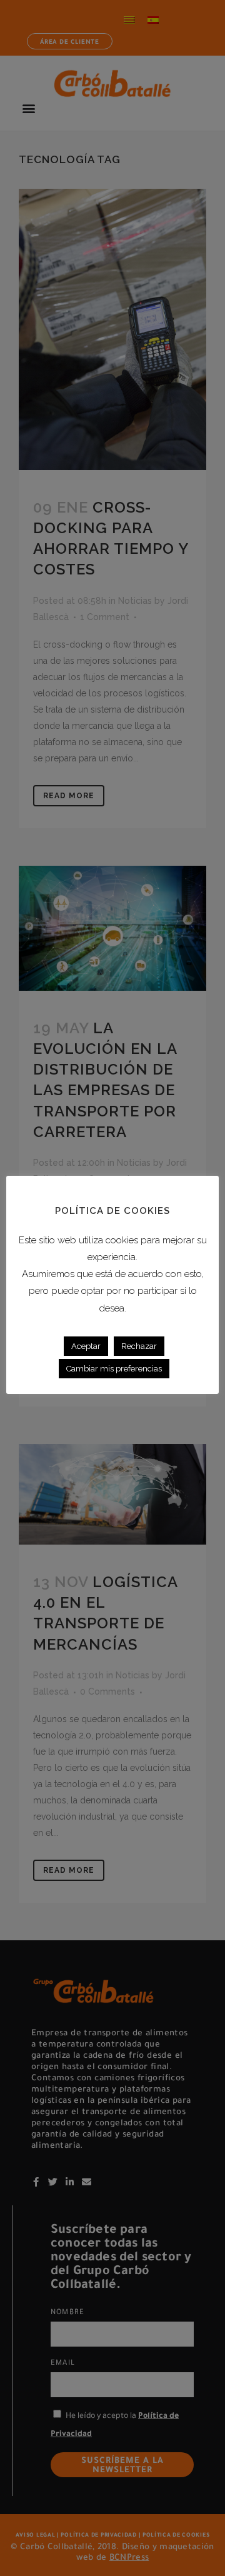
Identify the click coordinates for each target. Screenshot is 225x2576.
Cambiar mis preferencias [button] (114, 1369)
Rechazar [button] (139, 1346)
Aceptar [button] (86, 1346)
